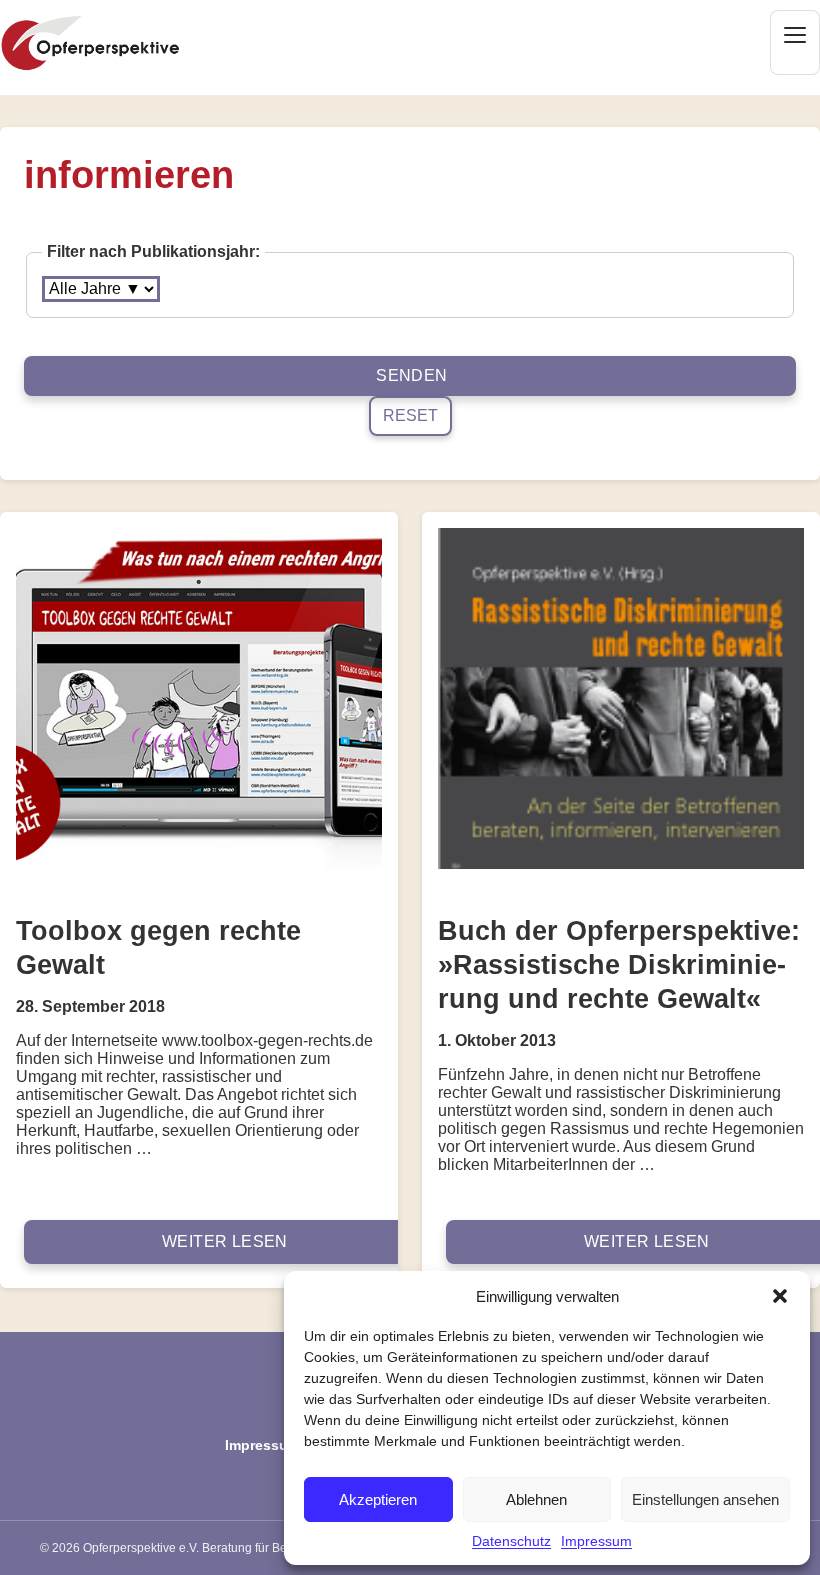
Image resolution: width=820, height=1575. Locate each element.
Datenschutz (511, 1541)
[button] (780, 1296)
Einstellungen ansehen (705, 1499)
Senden (411, 375)
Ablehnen (536, 1499)
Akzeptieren (378, 1499)
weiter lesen (225, 1241)
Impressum (596, 1541)
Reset (410, 415)
